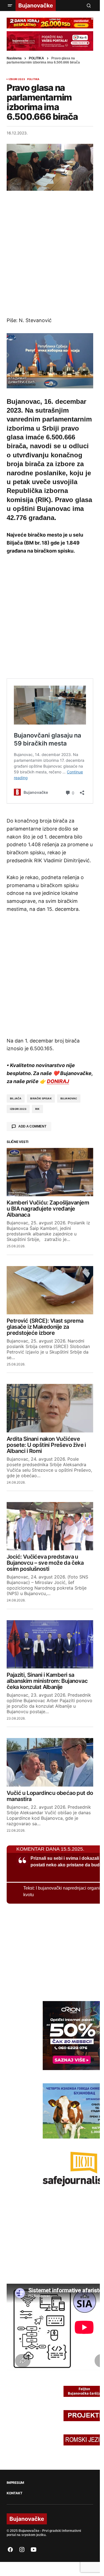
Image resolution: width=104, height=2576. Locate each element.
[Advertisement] (52, 254)
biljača (16, 1096)
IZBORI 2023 (17, 79)
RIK (37, 1107)
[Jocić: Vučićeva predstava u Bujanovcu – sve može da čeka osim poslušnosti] (50, 1524)
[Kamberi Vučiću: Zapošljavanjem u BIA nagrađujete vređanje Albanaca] (50, 1170)
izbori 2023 (18, 1107)
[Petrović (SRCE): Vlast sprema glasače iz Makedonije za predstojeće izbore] (50, 1288)
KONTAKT (14, 2491)
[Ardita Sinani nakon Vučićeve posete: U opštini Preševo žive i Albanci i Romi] (50, 1406)
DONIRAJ (58, 1079)
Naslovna (14, 58)
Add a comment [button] (32, 1124)
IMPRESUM (15, 2481)
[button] (10, 6)
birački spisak (41, 1096)
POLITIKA (36, 58)
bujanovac (69, 1096)
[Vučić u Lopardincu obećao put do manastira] (50, 1760)
